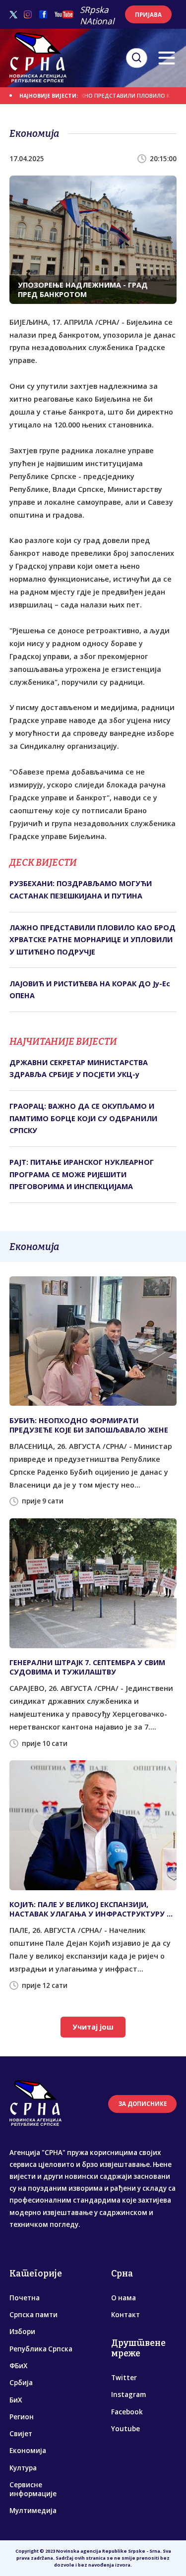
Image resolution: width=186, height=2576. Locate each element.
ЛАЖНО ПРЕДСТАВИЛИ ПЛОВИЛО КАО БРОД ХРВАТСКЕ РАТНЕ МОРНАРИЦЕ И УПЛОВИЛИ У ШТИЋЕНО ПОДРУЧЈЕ (93, 940)
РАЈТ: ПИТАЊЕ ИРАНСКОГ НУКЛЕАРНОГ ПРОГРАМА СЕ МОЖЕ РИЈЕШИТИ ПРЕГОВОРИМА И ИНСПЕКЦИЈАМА (82, 1174)
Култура (23, 2468)
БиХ (16, 2400)
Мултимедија (33, 2511)
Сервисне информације (33, 2489)
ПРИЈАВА (148, 15)
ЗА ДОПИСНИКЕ (143, 2104)
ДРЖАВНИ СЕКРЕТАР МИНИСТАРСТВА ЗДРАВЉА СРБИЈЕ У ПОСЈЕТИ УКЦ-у (79, 1068)
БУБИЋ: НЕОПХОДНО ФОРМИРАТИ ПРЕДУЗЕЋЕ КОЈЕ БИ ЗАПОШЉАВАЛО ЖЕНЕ (89, 1425)
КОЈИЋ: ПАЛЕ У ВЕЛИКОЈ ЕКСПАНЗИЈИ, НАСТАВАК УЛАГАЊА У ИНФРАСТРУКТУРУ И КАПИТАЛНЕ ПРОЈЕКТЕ (91, 1909)
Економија (28, 2451)
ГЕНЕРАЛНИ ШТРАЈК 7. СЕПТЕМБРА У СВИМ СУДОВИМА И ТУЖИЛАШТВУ (87, 1667)
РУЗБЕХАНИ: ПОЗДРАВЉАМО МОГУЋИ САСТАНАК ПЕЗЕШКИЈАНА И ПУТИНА (81, 889)
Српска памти (33, 2315)
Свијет (21, 2434)
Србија (21, 2383)
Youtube (125, 2429)
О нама (124, 2298)
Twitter (124, 2378)
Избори (22, 2332)
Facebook (127, 2412)
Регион (22, 2417)
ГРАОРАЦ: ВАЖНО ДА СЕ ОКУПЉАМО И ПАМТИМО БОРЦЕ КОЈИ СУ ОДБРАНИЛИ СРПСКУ (83, 1118)
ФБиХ (18, 2366)
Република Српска (41, 2349)
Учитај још (93, 2027)
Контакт (125, 2315)
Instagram (128, 2395)
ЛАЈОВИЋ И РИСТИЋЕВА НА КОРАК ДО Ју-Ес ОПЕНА (90, 989)
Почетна (25, 2298)
